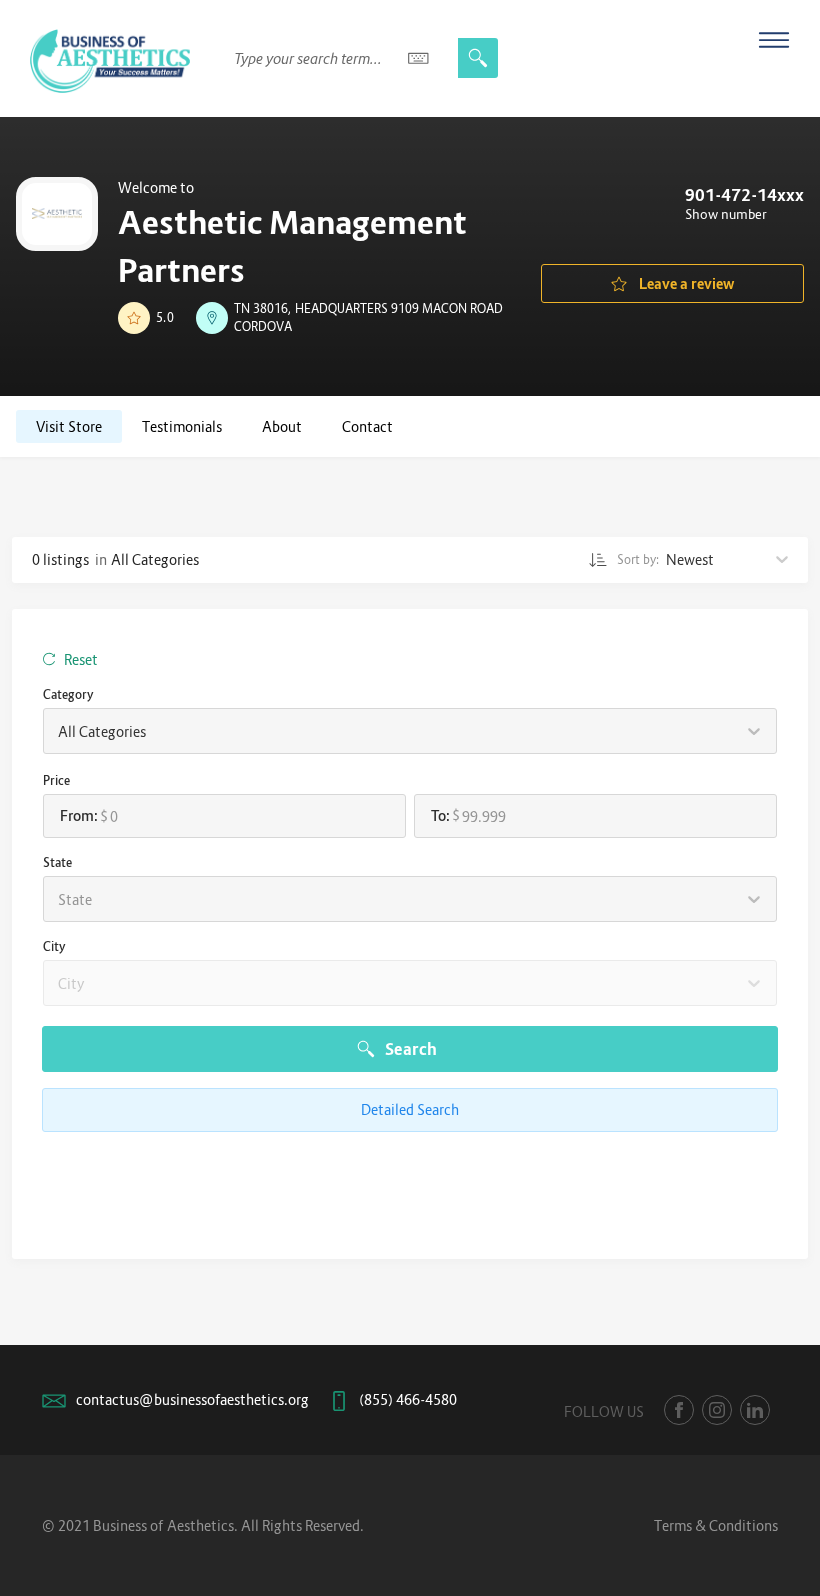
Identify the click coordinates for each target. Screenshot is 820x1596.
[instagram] (717, 1410)
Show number (726, 214)
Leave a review (686, 283)
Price (56, 780)
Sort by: (638, 559)
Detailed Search (410, 1109)
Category (68, 694)
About (282, 426)
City (54, 946)
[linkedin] (755, 1410)
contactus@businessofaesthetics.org (192, 1399)
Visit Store (69, 426)
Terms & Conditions (716, 1525)
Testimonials (182, 426)
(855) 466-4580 (408, 1399)
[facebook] (679, 1410)
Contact (367, 426)
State (57, 862)
